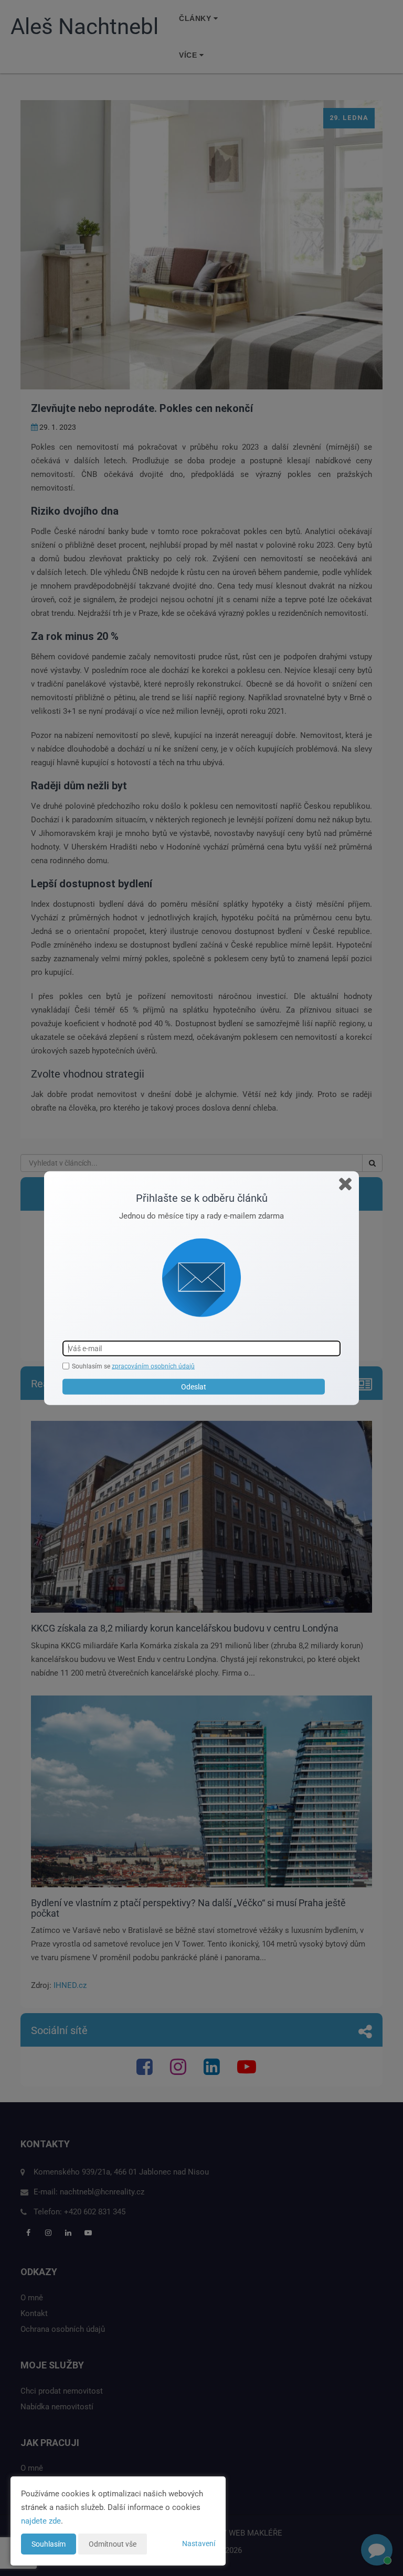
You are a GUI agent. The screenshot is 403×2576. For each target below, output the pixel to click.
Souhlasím (49, 2544)
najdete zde (41, 2521)
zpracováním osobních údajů (153, 1366)
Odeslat (194, 1387)
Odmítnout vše (113, 2544)
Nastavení (199, 2544)
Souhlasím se (92, 1366)
